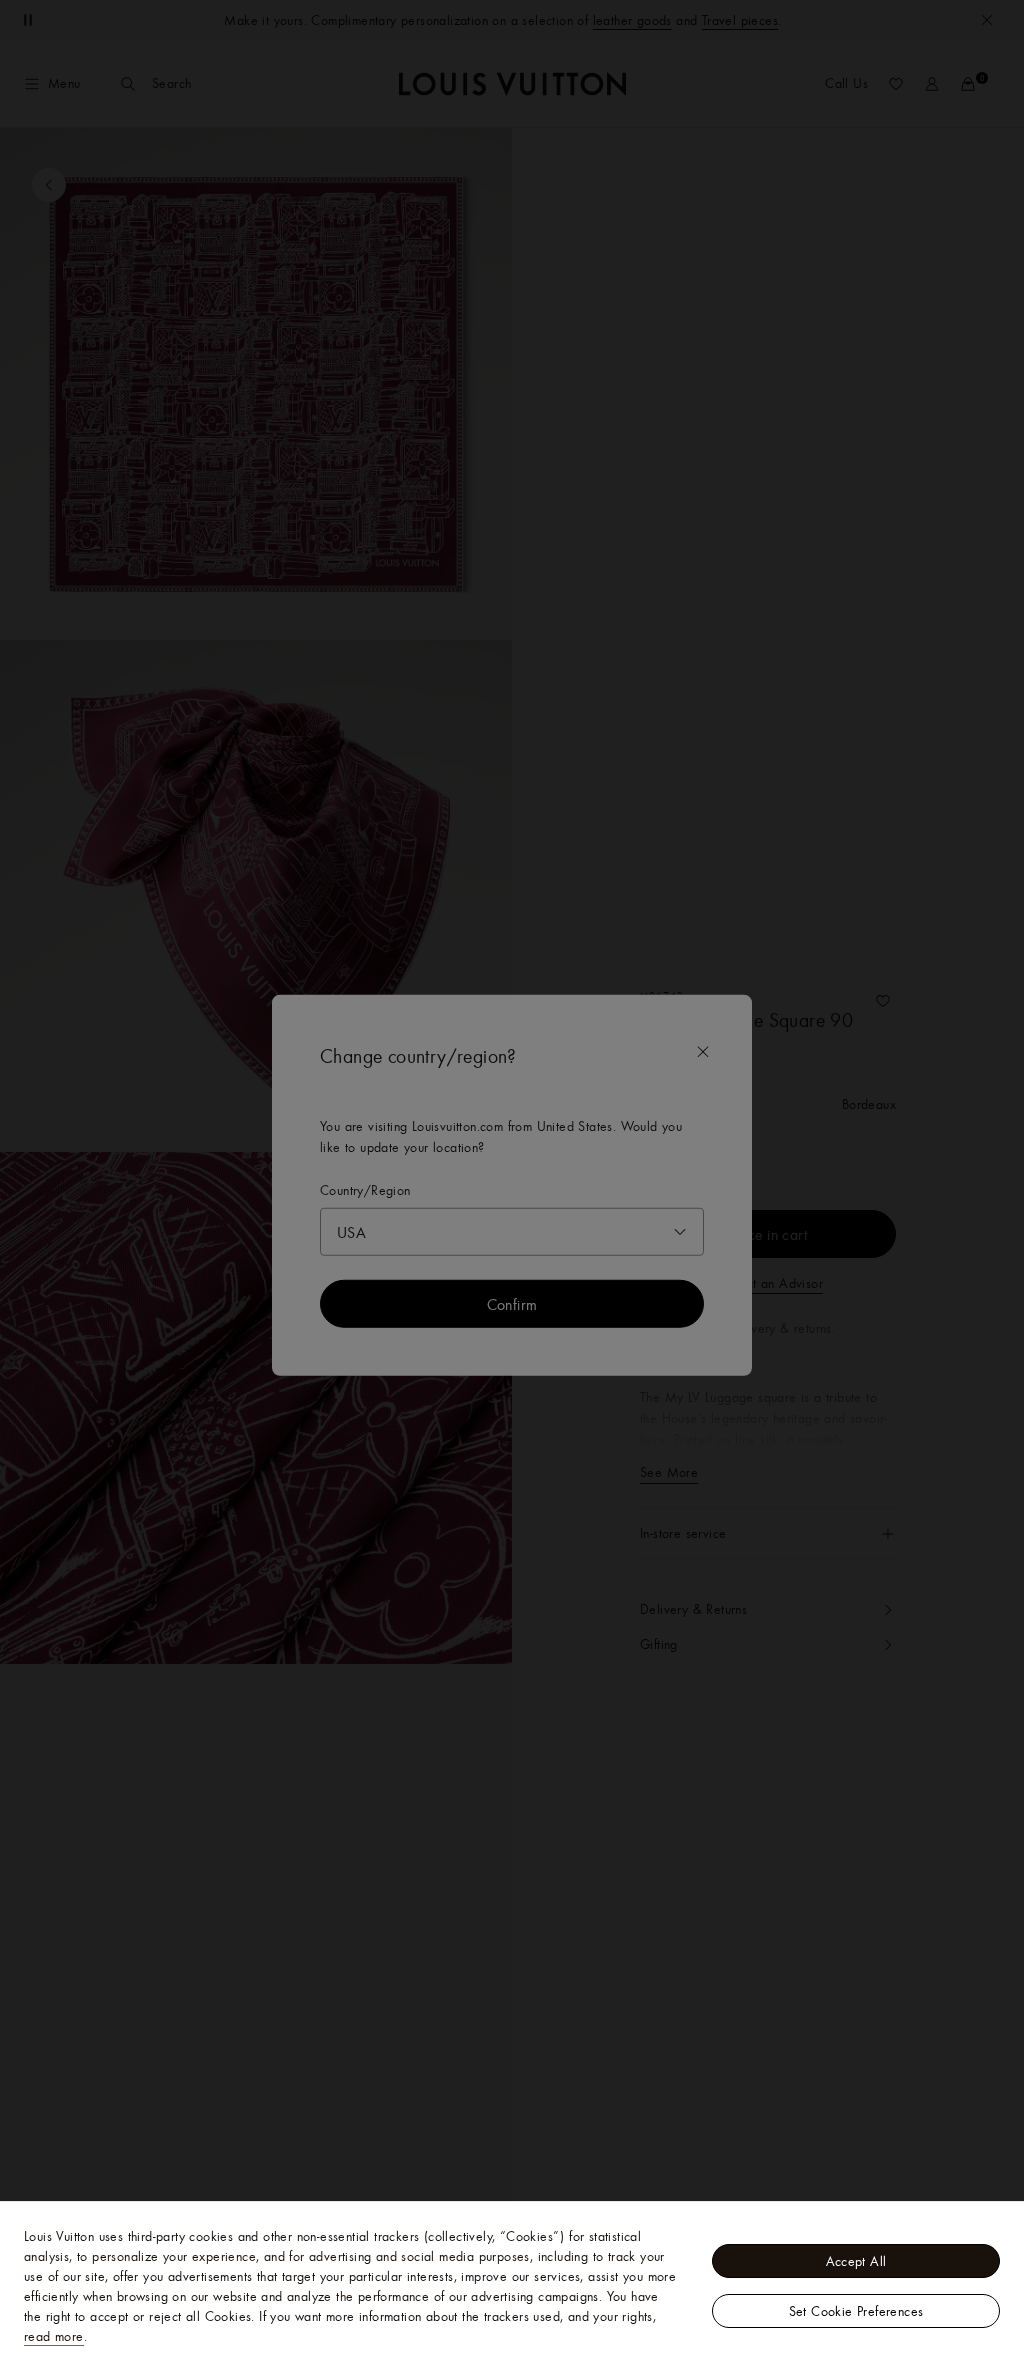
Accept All (856, 2261)
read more (54, 2336)
